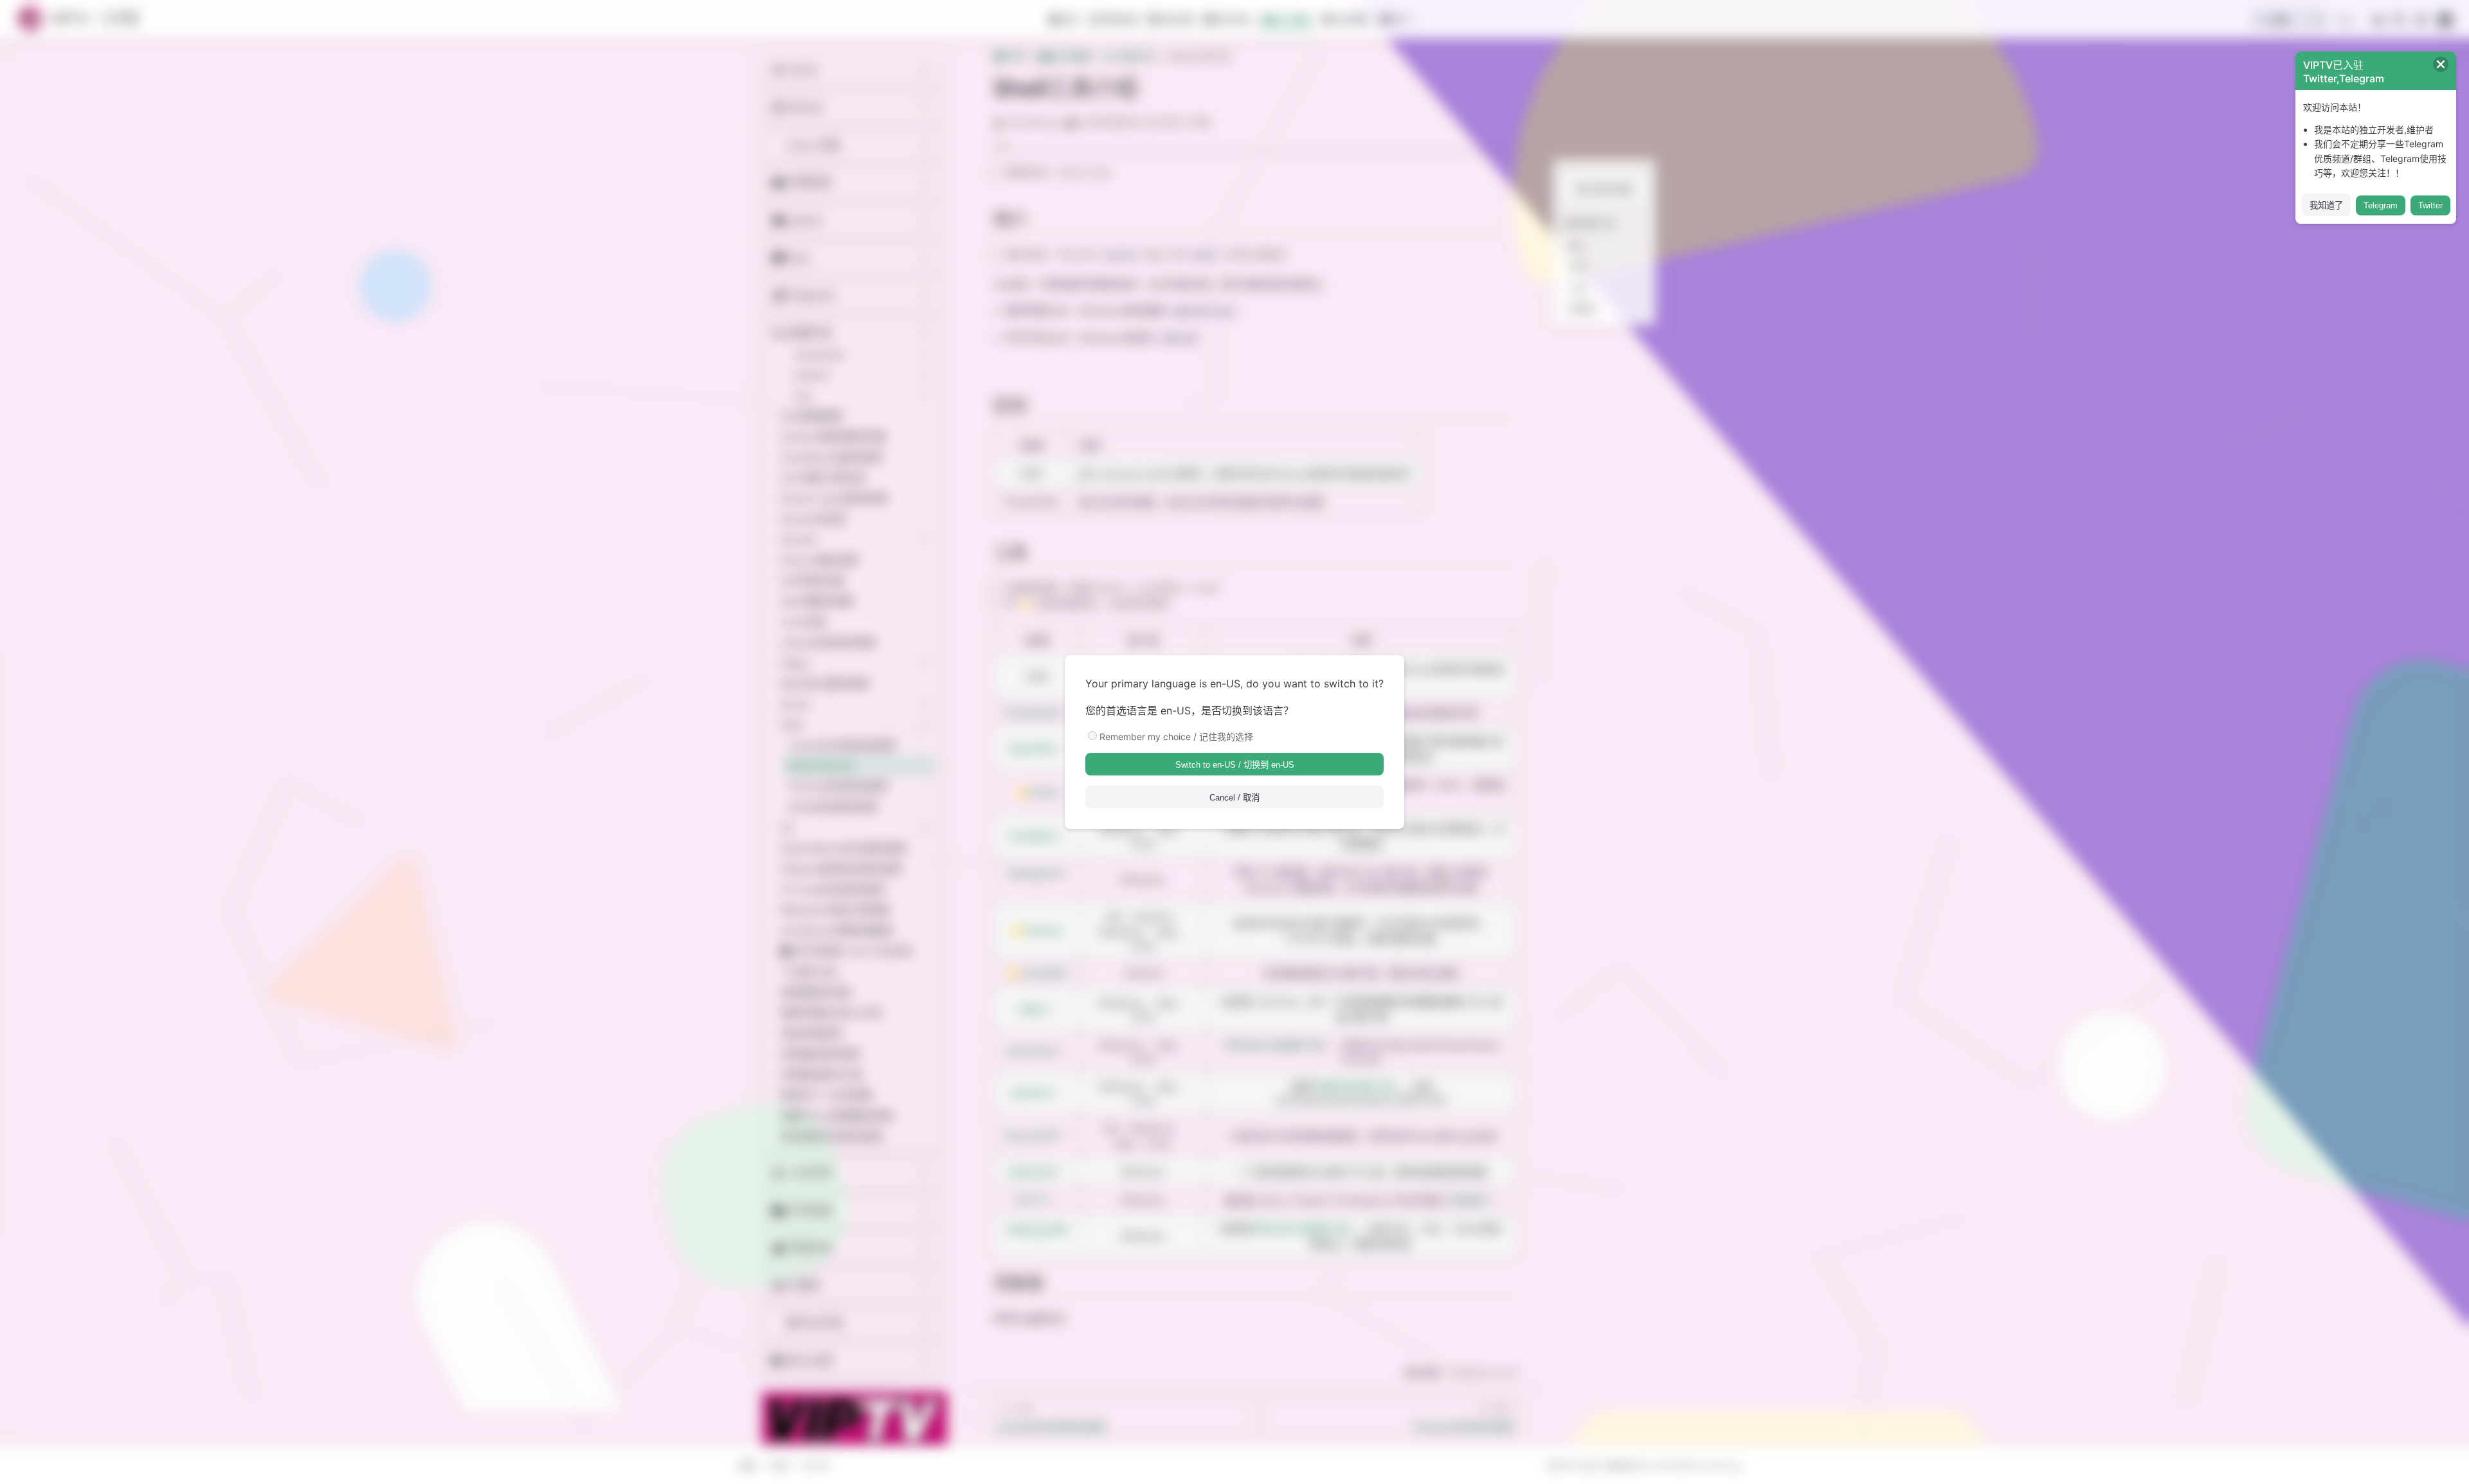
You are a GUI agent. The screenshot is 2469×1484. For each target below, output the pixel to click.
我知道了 (2326, 205)
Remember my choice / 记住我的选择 (1176, 737)
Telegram (2381, 205)
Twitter (2430, 205)
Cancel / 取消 (1234, 798)
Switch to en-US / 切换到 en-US (1235, 765)
